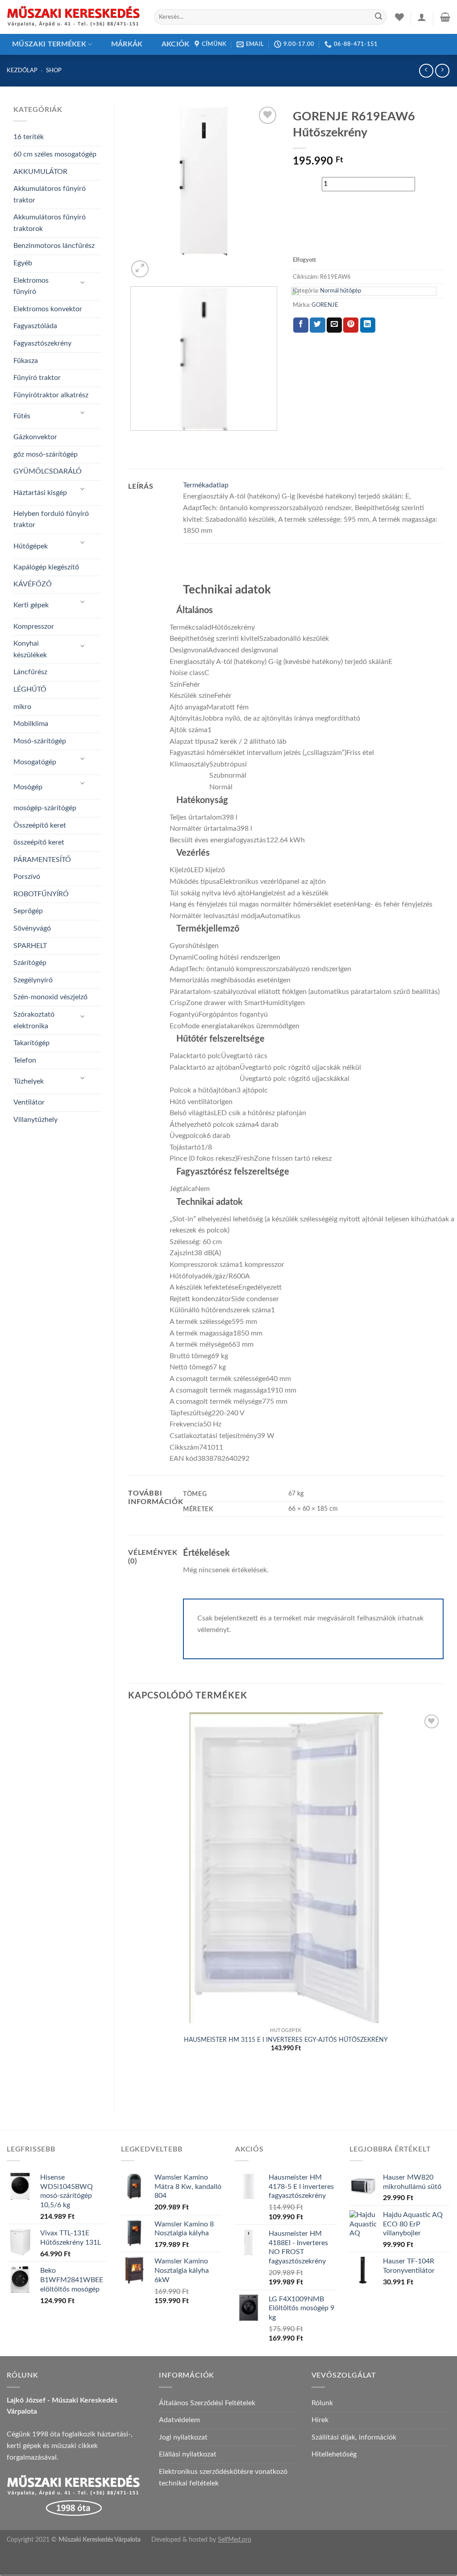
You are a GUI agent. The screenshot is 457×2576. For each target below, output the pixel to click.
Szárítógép (30, 963)
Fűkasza (26, 361)
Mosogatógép (35, 762)
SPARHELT (30, 946)
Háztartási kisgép (40, 493)
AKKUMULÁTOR (40, 172)
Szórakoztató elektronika (34, 1020)
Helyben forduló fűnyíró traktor (51, 519)
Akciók (176, 44)
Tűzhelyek (29, 1081)
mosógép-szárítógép (45, 808)
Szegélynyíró (33, 980)
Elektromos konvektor (48, 309)
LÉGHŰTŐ (30, 689)
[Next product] (426, 71)
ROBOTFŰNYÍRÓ (41, 894)
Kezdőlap (22, 70)
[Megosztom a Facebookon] (301, 325)
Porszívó (27, 877)
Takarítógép (31, 1043)
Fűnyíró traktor (37, 378)
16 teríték (29, 137)
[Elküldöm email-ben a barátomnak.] (334, 325)
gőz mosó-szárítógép (46, 454)
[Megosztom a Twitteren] (317, 325)
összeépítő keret (39, 842)
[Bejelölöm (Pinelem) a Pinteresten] (351, 325)
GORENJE (325, 305)
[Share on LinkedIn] (368, 325)
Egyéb (23, 263)
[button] (422, 17)
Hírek (320, 2420)
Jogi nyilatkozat (183, 2437)
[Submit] (378, 17)
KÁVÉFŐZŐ (33, 584)
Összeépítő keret (40, 825)
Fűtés (22, 416)
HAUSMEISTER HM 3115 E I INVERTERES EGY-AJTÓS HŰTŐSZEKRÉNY (286, 2040)
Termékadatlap (206, 485)
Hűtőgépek (31, 546)
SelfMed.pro (235, 2540)
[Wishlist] (399, 17)
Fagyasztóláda (35, 326)
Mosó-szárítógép (40, 741)
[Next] (161, 264)
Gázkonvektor (35, 437)
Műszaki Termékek (49, 44)
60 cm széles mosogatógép (55, 154)
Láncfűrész (30, 672)
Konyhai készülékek (30, 649)
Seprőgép (28, 911)
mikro (22, 707)
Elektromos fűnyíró (31, 286)
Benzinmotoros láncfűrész (54, 246)
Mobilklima (31, 724)
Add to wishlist (334, 232)
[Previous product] (442, 71)
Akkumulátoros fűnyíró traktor (50, 194)
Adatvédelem (179, 2420)
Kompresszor (34, 626)
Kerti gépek (31, 605)
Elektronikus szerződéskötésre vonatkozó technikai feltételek (223, 2477)
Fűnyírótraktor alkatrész (51, 395)
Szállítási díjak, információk (354, 2437)
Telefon (25, 1060)
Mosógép (28, 787)
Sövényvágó (32, 928)
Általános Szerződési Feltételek (207, 2403)
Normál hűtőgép (341, 291)
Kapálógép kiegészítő (46, 567)
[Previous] (132, 439)
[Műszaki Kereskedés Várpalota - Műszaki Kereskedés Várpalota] (74, 17)
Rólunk (322, 2403)
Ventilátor (29, 1102)
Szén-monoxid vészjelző (50, 997)
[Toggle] (83, 283)
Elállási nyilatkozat (188, 2454)
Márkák (127, 44)
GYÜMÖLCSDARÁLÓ (48, 471)
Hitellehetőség (334, 2454)
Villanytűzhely (35, 1120)
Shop (54, 70)
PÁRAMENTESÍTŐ (42, 860)
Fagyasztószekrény (42, 343)
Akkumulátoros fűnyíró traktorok (50, 223)
